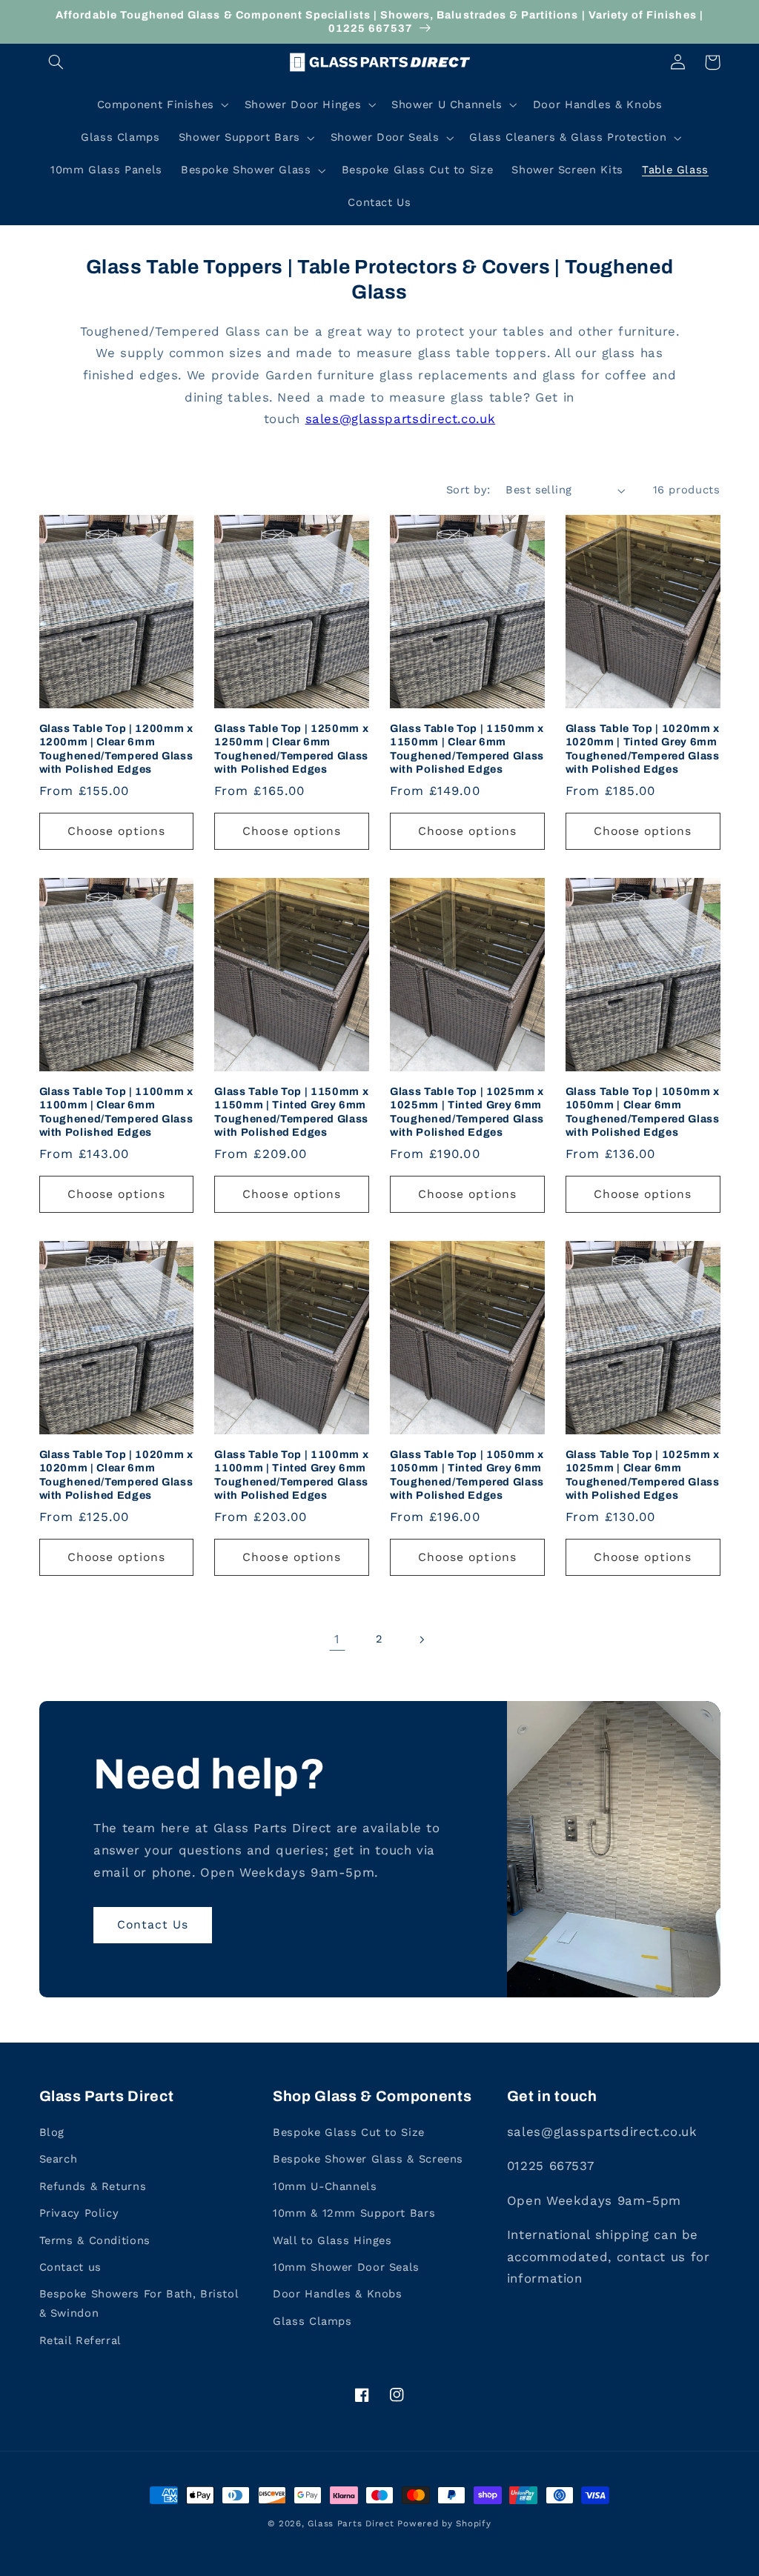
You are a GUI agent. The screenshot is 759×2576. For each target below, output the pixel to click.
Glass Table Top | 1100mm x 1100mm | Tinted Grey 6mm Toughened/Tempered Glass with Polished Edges (291, 1475)
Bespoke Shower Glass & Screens (368, 2159)
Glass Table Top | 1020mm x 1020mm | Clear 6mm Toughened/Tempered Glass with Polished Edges (116, 1475)
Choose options (117, 831)
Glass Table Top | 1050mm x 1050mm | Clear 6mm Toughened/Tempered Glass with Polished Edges (643, 1112)
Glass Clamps (312, 2321)
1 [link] (337, 1639)
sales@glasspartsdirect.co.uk (401, 419)
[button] (56, 62)
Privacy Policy (79, 2213)
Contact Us (153, 1924)
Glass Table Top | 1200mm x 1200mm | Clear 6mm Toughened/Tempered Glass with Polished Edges (116, 749)
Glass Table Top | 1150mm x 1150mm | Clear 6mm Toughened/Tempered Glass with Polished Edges (467, 749)
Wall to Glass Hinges (332, 2240)
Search (59, 2159)
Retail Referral (80, 2340)
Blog (52, 2132)
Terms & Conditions (95, 2240)
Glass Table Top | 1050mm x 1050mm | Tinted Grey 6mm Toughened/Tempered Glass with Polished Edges (467, 1475)
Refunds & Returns (93, 2186)
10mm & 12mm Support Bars (354, 2213)
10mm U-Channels (325, 2186)
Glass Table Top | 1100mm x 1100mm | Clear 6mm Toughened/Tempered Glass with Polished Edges (116, 1112)
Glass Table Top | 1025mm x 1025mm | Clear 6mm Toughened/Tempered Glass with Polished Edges (643, 1475)
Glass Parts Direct (351, 2523)
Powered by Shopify (444, 2523)
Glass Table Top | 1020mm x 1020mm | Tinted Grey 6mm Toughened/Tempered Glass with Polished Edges (643, 749)
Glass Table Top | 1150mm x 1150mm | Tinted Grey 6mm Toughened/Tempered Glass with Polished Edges (291, 1112)
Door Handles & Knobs (338, 2294)
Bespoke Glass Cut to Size (349, 2132)
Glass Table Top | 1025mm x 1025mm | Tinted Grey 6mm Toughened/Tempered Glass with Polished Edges (467, 1112)
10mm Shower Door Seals (346, 2267)
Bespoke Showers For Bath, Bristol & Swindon (139, 2303)
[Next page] (422, 1640)
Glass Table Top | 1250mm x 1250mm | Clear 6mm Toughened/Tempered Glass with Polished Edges (291, 749)
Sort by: (468, 490)
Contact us (70, 2267)
